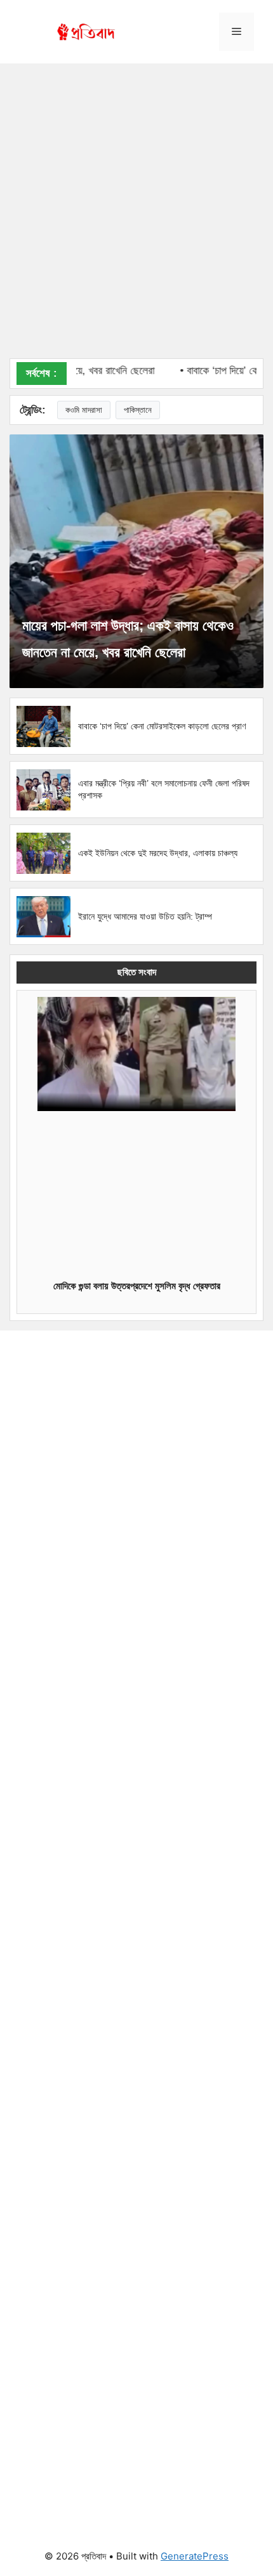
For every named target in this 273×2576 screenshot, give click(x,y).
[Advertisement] (136, 216)
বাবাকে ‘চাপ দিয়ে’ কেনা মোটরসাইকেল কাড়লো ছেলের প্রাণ (162, 726)
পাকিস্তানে (138, 410)
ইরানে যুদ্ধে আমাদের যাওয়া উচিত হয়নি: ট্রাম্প (145, 916)
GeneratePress (195, 2556)
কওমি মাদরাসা (84, 410)
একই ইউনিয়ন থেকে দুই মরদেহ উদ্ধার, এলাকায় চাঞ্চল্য (158, 853)
